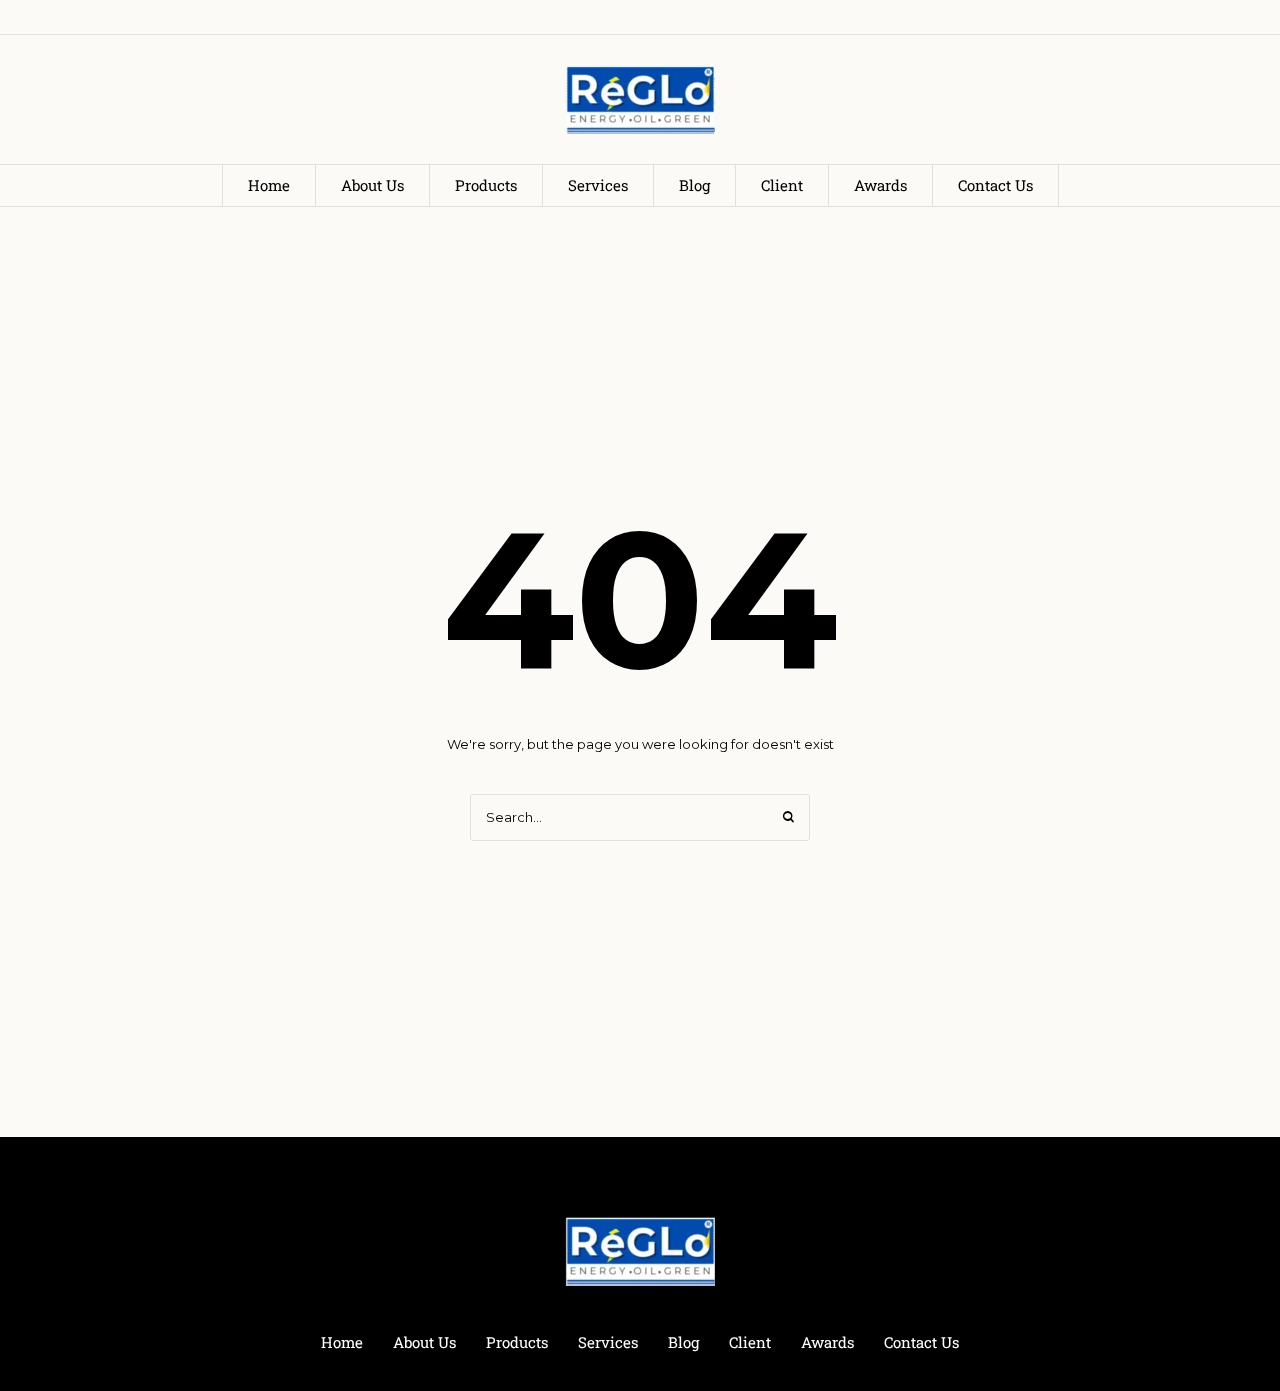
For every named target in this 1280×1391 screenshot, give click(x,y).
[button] (1223, 1304)
